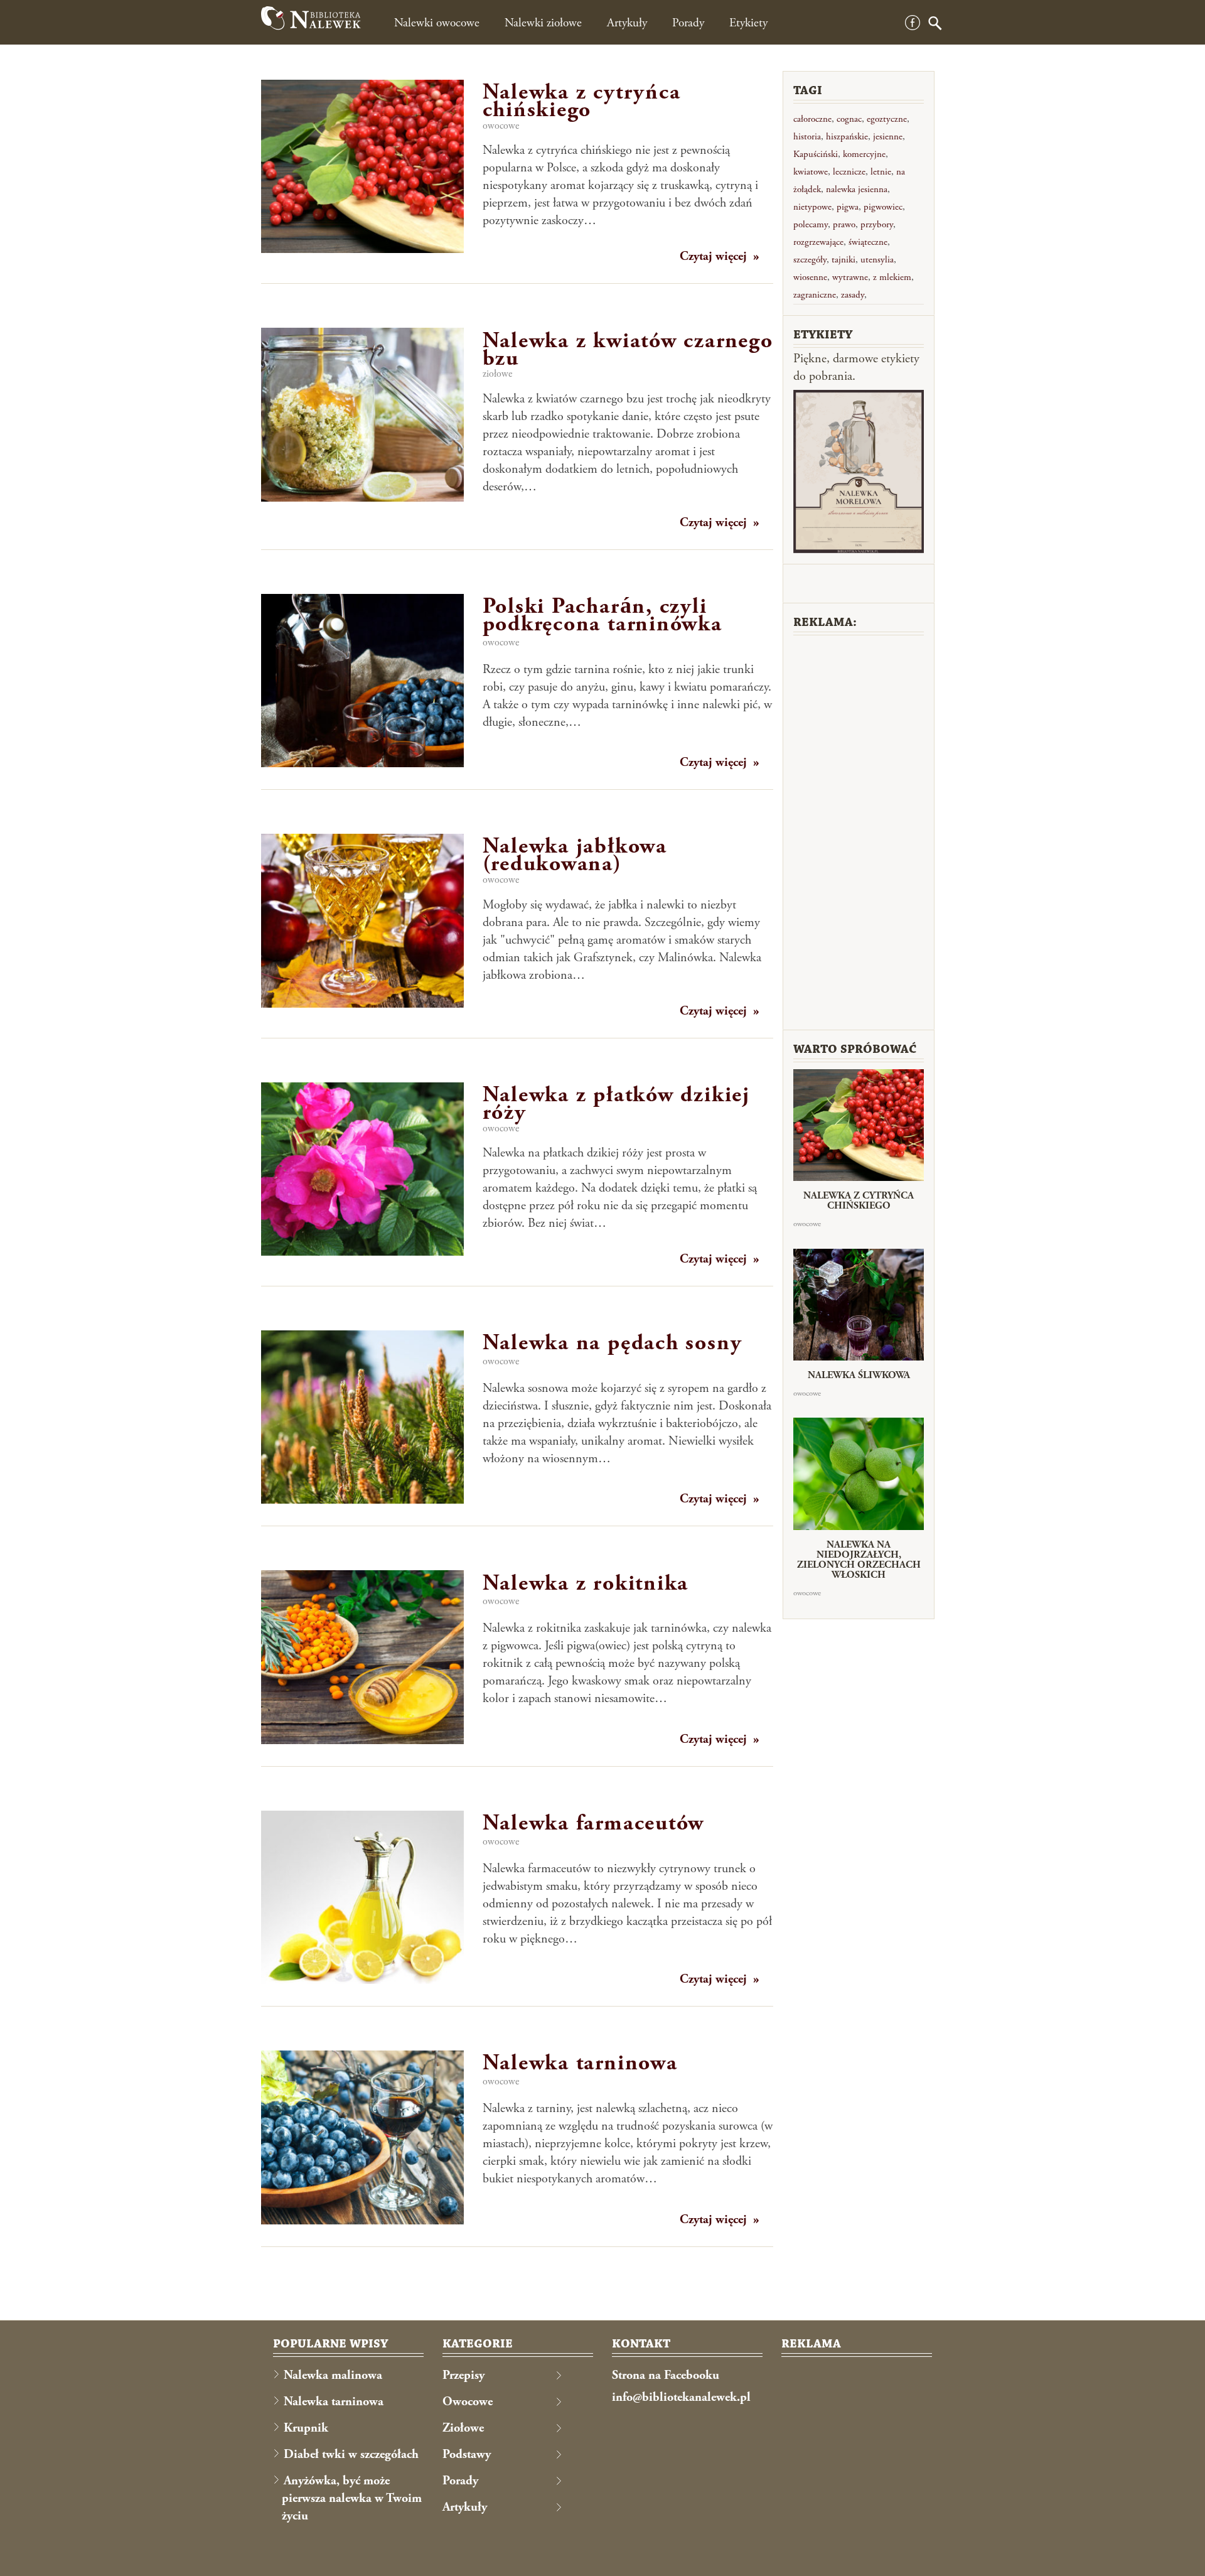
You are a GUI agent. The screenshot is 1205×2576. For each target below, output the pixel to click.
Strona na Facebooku (666, 2375)
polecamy (811, 224)
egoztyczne (887, 119)
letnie (881, 172)
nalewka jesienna (857, 189)
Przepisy (463, 2375)
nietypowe (812, 207)
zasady (853, 295)
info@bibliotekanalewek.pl (681, 2397)
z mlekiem (892, 277)
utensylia (877, 260)
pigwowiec (883, 207)
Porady (460, 2481)
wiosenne (810, 277)
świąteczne (868, 242)
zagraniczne (815, 295)
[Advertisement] (859, 831)
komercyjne (864, 154)
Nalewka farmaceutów (594, 1823)
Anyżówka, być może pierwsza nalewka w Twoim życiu (352, 2498)
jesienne (888, 137)
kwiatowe (811, 172)
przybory (877, 224)
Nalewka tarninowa (580, 2063)
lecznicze (849, 172)
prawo (844, 224)
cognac (849, 119)
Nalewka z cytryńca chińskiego (582, 101)
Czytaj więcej (713, 256)
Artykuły (465, 2507)
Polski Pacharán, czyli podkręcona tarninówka (602, 615)
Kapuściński (816, 154)
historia (807, 137)
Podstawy (467, 2455)
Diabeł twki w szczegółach (351, 2455)
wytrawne (850, 277)
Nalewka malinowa (333, 2375)
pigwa (848, 207)
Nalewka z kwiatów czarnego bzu (628, 350)
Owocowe (501, 126)
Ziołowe (497, 374)
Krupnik (306, 2428)
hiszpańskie (847, 137)
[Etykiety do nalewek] (859, 472)
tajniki (843, 260)
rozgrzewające (818, 242)
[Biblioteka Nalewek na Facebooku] (913, 27)
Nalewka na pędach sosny (613, 1343)
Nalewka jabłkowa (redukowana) (575, 855)
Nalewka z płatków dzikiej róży (616, 1104)
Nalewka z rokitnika (586, 1583)
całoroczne (812, 119)
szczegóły (810, 260)
